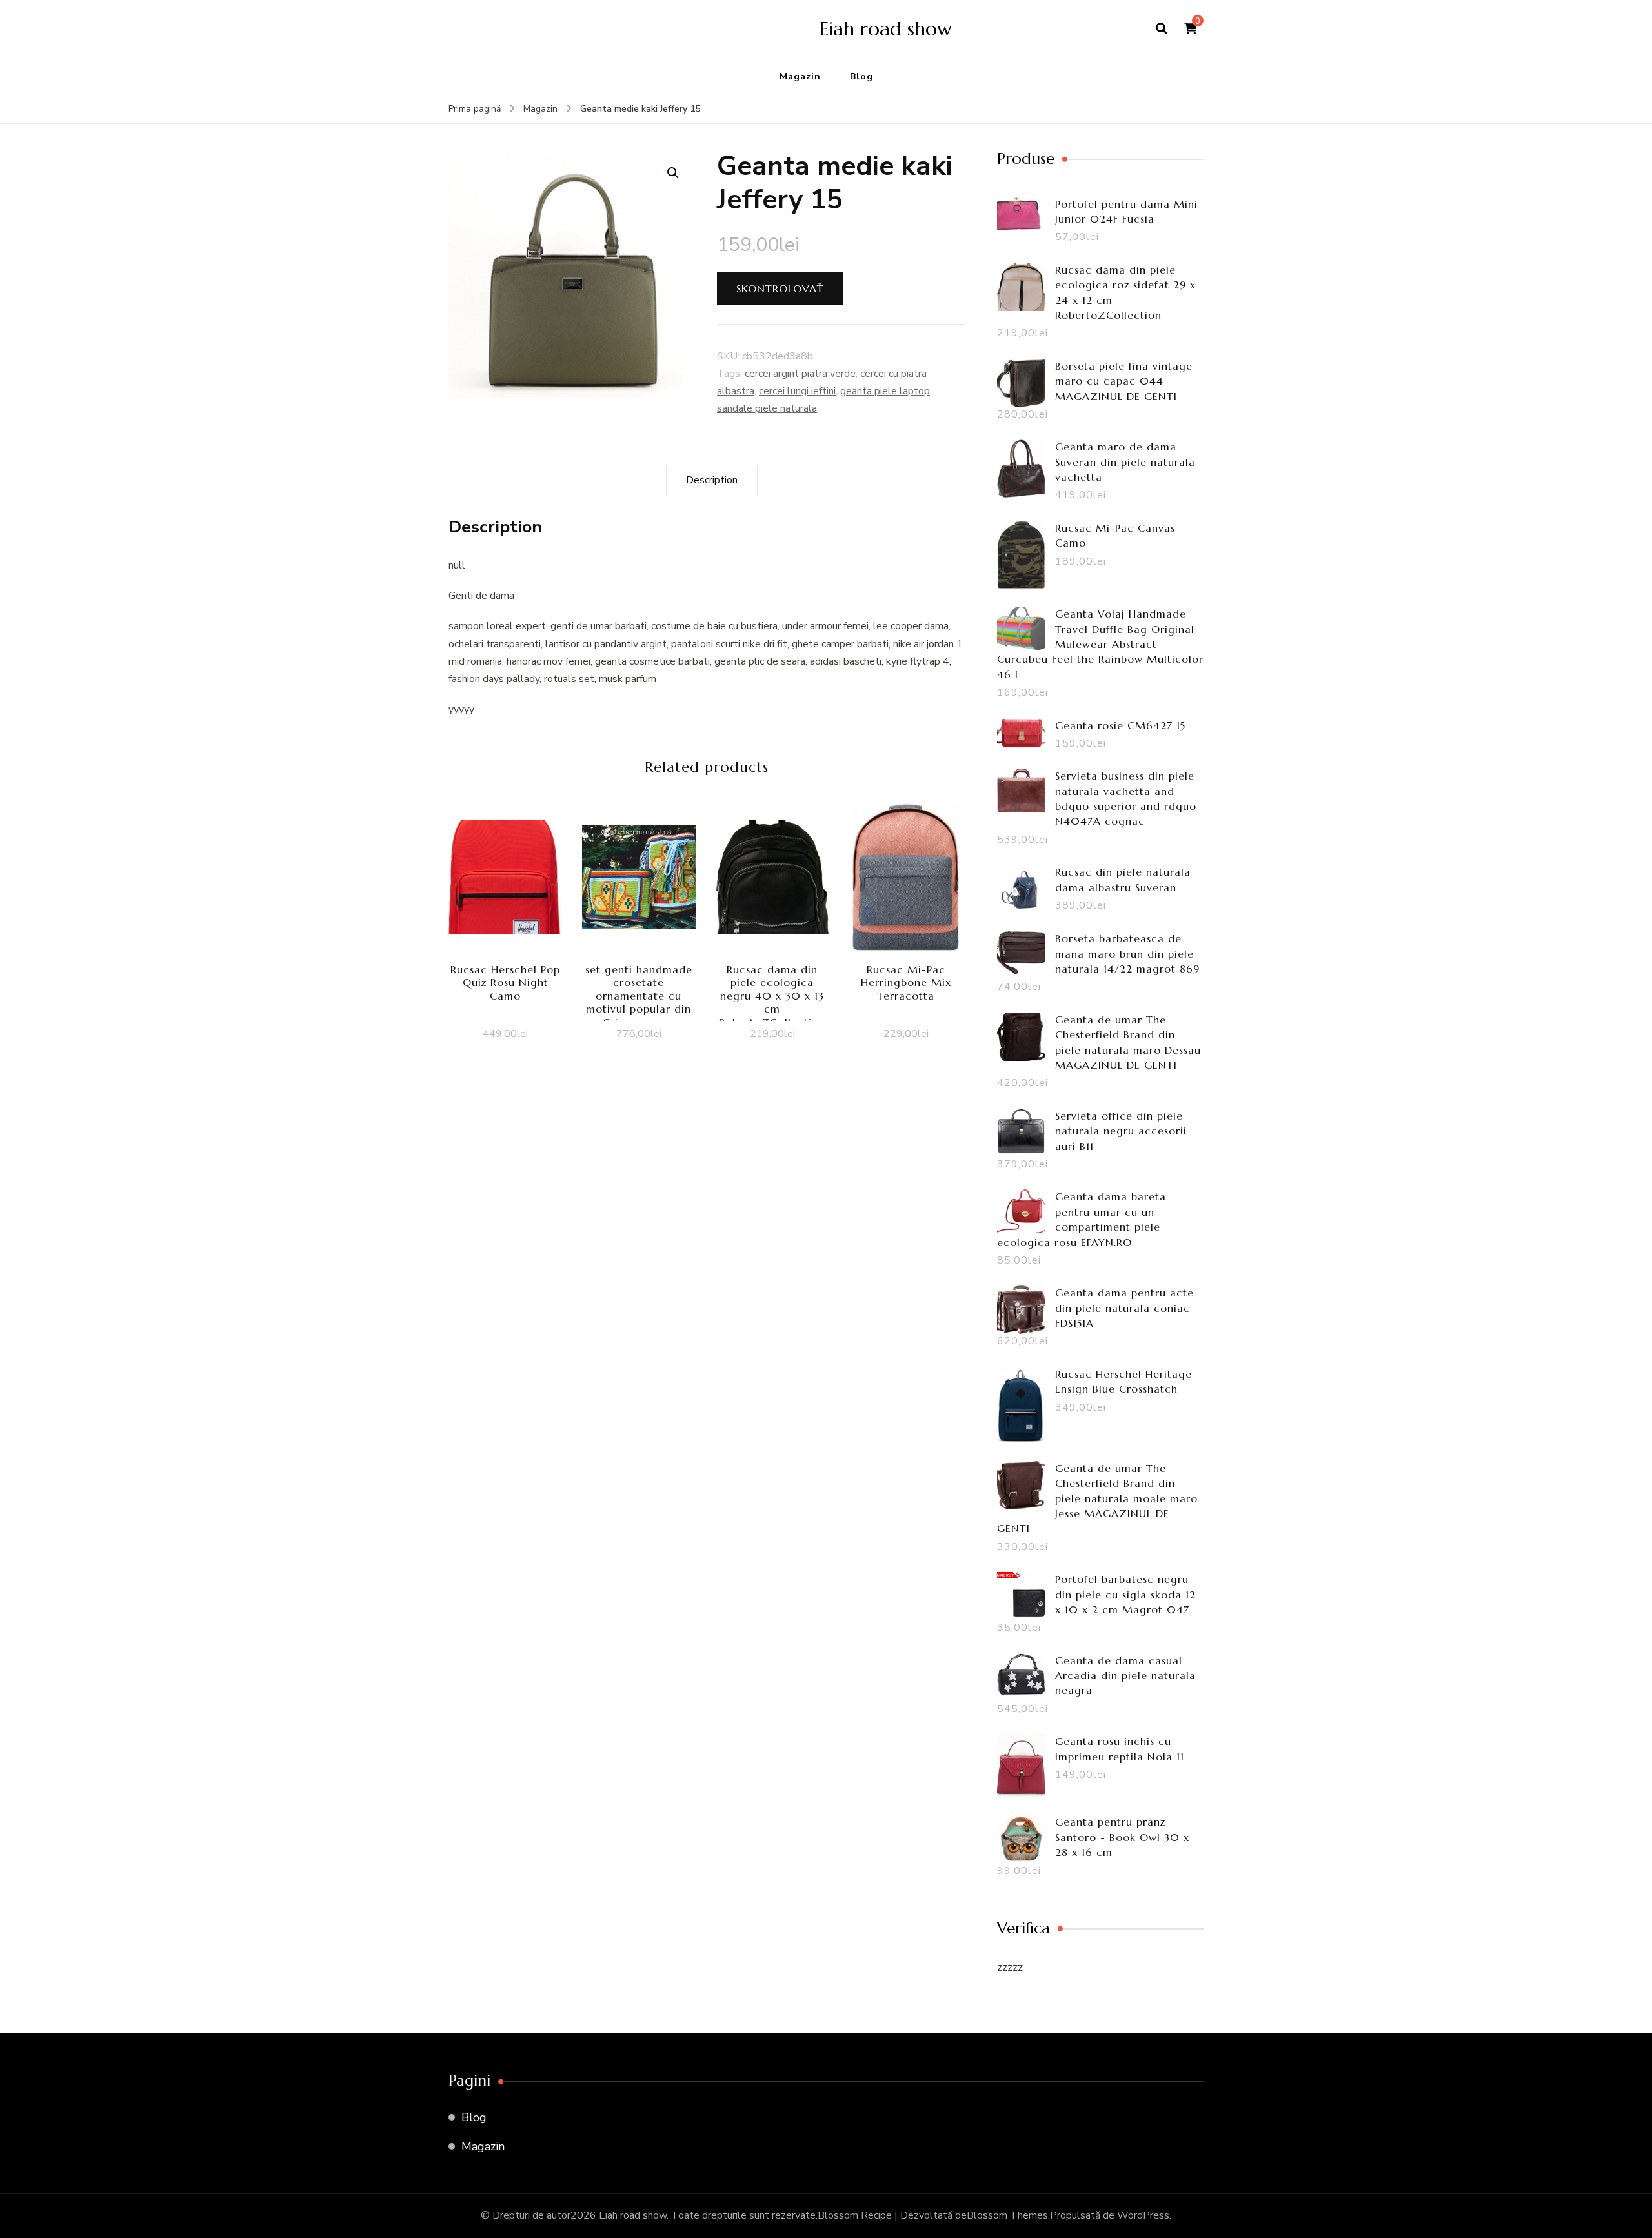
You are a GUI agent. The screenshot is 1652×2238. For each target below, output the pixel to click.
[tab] (712, 480)
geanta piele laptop (885, 391)
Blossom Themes (1007, 2215)
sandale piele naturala (767, 408)
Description (712, 480)
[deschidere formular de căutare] (1162, 29)
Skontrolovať (780, 288)
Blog (861, 76)
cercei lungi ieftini (797, 391)
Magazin (800, 76)
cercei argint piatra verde (800, 374)
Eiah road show (886, 29)
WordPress (1143, 2215)
